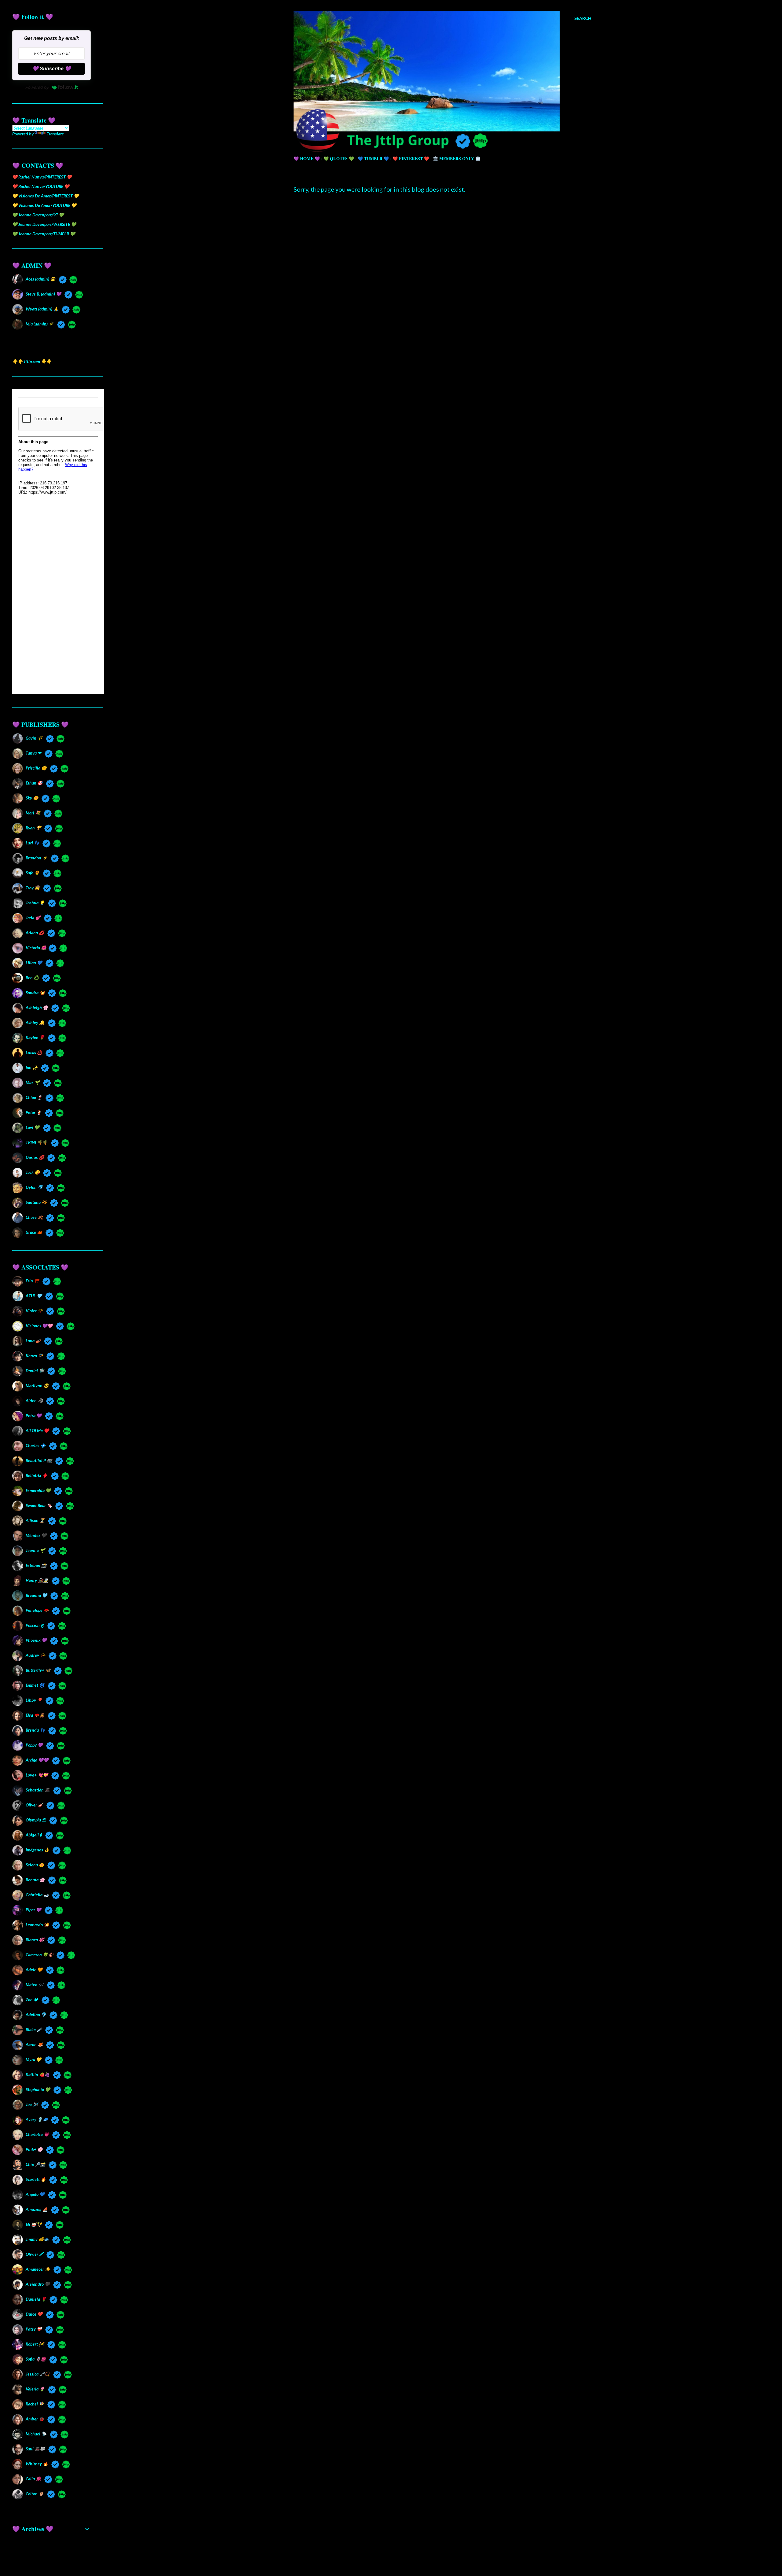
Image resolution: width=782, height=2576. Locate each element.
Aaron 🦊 (34, 2044)
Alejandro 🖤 (38, 2284)
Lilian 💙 (34, 963)
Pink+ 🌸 (34, 2149)
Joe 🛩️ (32, 2104)
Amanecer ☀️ (38, 2269)
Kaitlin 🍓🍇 (38, 2074)
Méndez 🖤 (36, 1535)
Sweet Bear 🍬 (39, 1505)
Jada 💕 (33, 918)
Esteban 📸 (36, 1565)
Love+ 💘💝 (37, 1775)
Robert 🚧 (35, 2344)
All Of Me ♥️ (37, 1430)
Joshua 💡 (35, 903)
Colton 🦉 (35, 2494)
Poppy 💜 (34, 1745)
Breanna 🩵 (36, 1595)
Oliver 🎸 (34, 1805)
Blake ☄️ (34, 2029)
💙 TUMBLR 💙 (373, 158)
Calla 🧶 (33, 2479)
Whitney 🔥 (37, 2464)
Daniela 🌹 (36, 2299)
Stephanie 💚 (38, 2089)
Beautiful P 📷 (39, 1460)
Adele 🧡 (34, 1970)
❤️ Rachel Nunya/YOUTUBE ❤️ (41, 186)
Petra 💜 (34, 1415)
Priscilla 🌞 (36, 768)
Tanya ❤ (33, 753)
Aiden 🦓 (34, 1400)
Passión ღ (35, 1625)
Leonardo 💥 (37, 1925)
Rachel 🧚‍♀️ (35, 2404)
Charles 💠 (36, 1445)
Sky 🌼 (32, 798)
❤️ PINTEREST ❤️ (411, 158)
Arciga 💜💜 (37, 1760)
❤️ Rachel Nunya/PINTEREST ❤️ (42, 177)
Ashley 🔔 (35, 1022)
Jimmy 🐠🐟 (37, 2239)
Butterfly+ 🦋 (38, 1670)
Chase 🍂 (34, 1217)
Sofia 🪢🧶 (36, 2359)
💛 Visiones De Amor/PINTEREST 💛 (46, 196)
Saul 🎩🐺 (35, 2449)
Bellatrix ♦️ (37, 1475)
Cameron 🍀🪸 (39, 1955)
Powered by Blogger (447, 2547)
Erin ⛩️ (32, 1281)
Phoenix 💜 (36, 1640)
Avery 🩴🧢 (37, 2119)
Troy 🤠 (33, 888)
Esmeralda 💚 (38, 1490)
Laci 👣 (32, 843)
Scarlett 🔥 (36, 2179)
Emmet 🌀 (35, 1685)
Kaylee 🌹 (35, 1037)
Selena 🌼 (35, 1865)
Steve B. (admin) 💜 (43, 294)
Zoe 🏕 (32, 1999)
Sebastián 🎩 (38, 1790)
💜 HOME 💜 (307, 158)
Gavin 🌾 (34, 738)
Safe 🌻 (33, 873)
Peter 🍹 (34, 1112)
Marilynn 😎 (37, 1385)
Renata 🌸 (35, 1880)
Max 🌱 (33, 1082)
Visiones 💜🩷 (39, 1326)
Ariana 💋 (35, 933)
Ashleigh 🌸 (37, 1007)
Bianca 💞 (35, 1940)
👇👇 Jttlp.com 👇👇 (32, 361)
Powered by (37, 87)
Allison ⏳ (35, 1520)
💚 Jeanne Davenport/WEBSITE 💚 (44, 224)
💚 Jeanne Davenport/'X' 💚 (38, 215)
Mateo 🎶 (35, 1984)
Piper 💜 (33, 1910)
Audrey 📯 (35, 1655)
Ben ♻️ (32, 977)
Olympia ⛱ (36, 1820)
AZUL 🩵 (34, 1296)
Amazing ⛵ (37, 2209)
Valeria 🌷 (35, 2389)
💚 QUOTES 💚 (339, 158)
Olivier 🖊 (34, 2254)
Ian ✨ (32, 1067)
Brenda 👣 (35, 1730)
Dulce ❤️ (34, 2314)
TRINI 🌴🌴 (37, 1142)
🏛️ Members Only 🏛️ (457, 158)
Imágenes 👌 (37, 1850)
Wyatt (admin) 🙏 (42, 309)
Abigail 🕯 (34, 1835)
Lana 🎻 (33, 1341)
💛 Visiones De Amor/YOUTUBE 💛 (44, 205)
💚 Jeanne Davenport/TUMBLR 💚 (44, 234)
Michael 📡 (36, 2434)
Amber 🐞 (35, 2419)
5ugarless (458, 2558)
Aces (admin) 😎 (40, 279)
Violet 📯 (34, 1311)
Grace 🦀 (34, 1232)
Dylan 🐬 (34, 1187)
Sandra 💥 (35, 992)
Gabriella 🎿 (37, 1895)
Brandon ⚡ (37, 858)
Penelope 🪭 (37, 1610)
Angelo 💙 (35, 2194)
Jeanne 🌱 (35, 1550)
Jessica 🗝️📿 (38, 2374)
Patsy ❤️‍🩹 (34, 2329)
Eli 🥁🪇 (34, 2224)
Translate (55, 134)
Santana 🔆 (36, 1202)
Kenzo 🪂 (34, 1356)
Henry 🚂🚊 (37, 1580)
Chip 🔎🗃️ (35, 2164)
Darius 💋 (35, 1157)
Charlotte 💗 (37, 2134)
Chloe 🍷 (34, 1097)
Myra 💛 (33, 2059)
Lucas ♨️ (34, 1052)
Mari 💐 (33, 813)
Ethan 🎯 (34, 783)
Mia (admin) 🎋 (40, 324)
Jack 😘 (33, 1172)
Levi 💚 (33, 1127)
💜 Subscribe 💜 (52, 69)
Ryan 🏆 (33, 828)
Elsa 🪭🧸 (35, 1715)
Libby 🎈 (34, 1700)
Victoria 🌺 (35, 948)
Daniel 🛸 (35, 1371)
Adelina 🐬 (36, 2014)
